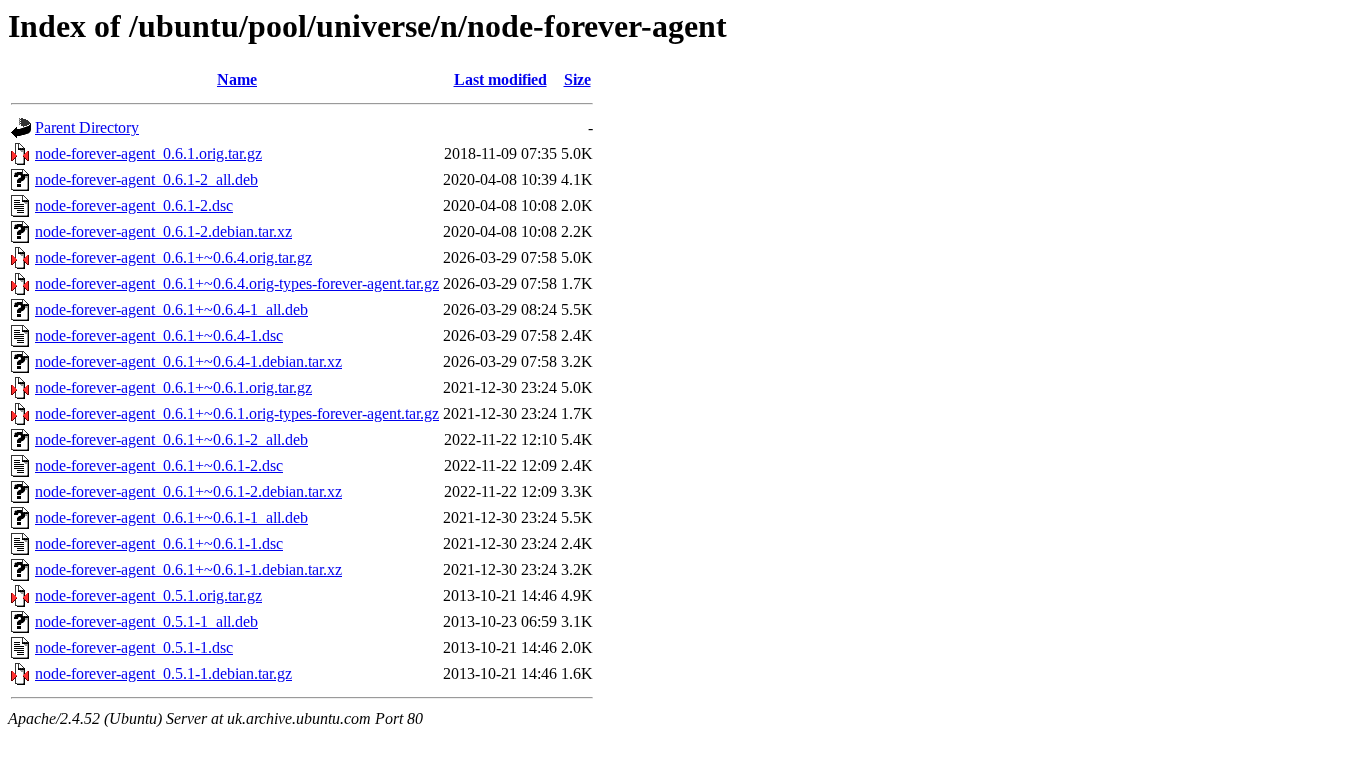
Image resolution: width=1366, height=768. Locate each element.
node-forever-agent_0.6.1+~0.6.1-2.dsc (159, 465)
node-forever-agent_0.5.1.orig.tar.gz (148, 595)
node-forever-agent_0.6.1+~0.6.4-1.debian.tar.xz (188, 361)
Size (577, 79)
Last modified (500, 79)
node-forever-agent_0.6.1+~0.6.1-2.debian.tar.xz (188, 491)
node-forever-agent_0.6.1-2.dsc (134, 205)
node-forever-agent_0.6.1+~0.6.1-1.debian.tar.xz (188, 569)
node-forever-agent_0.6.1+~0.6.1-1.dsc (159, 543)
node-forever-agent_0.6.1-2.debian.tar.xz (163, 231)
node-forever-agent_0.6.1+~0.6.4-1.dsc (159, 335)
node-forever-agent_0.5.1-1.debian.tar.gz (163, 673)
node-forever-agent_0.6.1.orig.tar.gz (148, 153)
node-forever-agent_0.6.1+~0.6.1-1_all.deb (171, 517)
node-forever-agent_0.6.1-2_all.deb (146, 179)
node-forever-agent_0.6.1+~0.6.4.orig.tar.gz (173, 257)
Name (237, 79)
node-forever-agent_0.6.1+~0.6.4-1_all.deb (171, 309)
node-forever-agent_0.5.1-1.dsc (134, 647)
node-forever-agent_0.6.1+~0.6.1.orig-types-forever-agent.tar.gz (237, 413)
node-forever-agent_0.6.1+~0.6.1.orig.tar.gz (173, 387)
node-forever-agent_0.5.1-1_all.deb (146, 621)
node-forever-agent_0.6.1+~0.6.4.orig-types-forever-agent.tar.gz (237, 283)
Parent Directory (87, 127)
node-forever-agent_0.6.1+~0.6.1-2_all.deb (171, 439)
